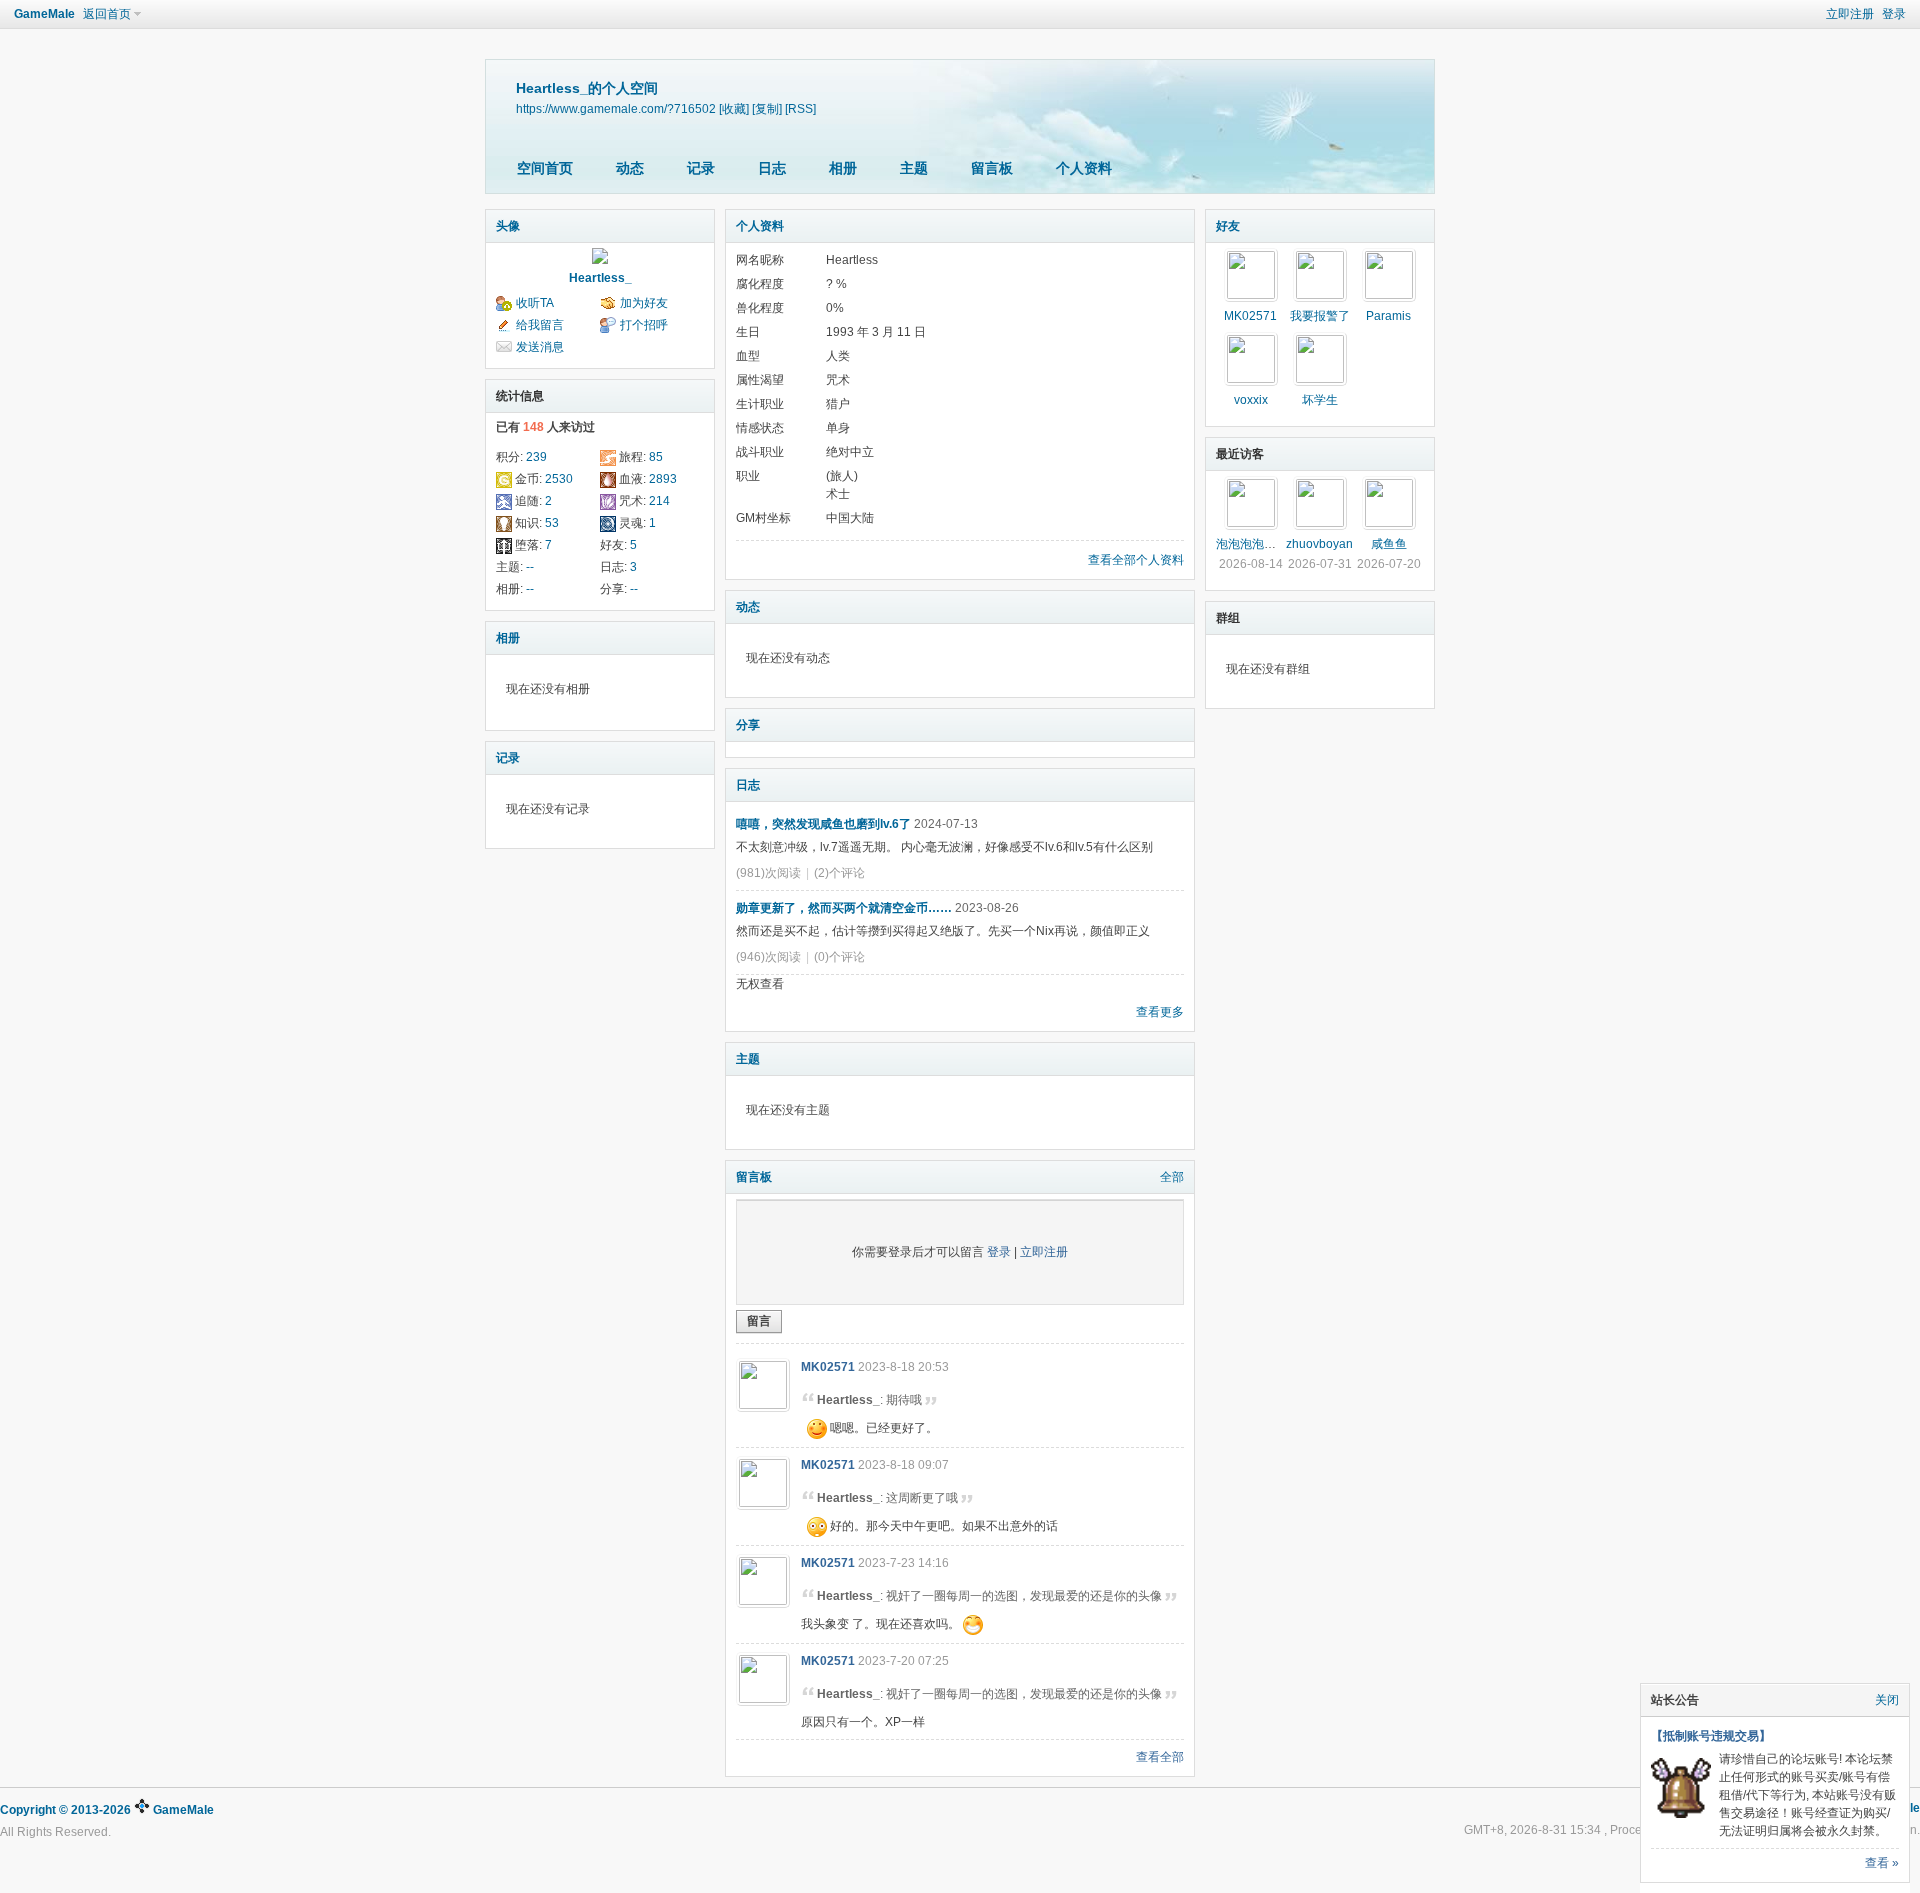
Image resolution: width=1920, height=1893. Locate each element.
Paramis (1388, 316)
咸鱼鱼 (1389, 544)
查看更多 (1160, 1012)
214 (659, 501)
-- (530, 567)
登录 (1894, 14)
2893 (663, 479)
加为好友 (644, 303)
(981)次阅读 (768, 873)
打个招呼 (644, 325)
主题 (914, 168)
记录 (701, 168)
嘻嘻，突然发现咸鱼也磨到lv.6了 (823, 824)
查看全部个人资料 (1136, 560)
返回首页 (107, 14)
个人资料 (1084, 168)
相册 (843, 168)
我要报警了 (1320, 316)
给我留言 (540, 325)
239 (536, 457)
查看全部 (1160, 1757)
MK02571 (828, 1367)
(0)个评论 (839, 957)
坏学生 (1320, 400)
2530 (559, 479)
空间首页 (545, 168)
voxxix (1251, 400)
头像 (508, 226)
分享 (748, 725)
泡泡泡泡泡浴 (1252, 544)
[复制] (767, 108)
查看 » (1882, 1863)
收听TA (535, 303)
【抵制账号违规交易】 (1711, 1736)
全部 (1172, 1177)
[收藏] (734, 108)
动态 (630, 168)
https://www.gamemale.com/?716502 (616, 108)
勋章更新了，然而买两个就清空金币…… (844, 908)
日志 (772, 168)
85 (656, 457)
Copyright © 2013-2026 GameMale (107, 1810)
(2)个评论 (839, 873)
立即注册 (1850, 14)
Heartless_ (600, 278)
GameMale (44, 14)
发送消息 (540, 347)
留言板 (992, 168)
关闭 (1887, 1700)
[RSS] (800, 108)
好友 (1228, 226)
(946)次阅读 (768, 957)
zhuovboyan (1319, 544)
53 (552, 523)
